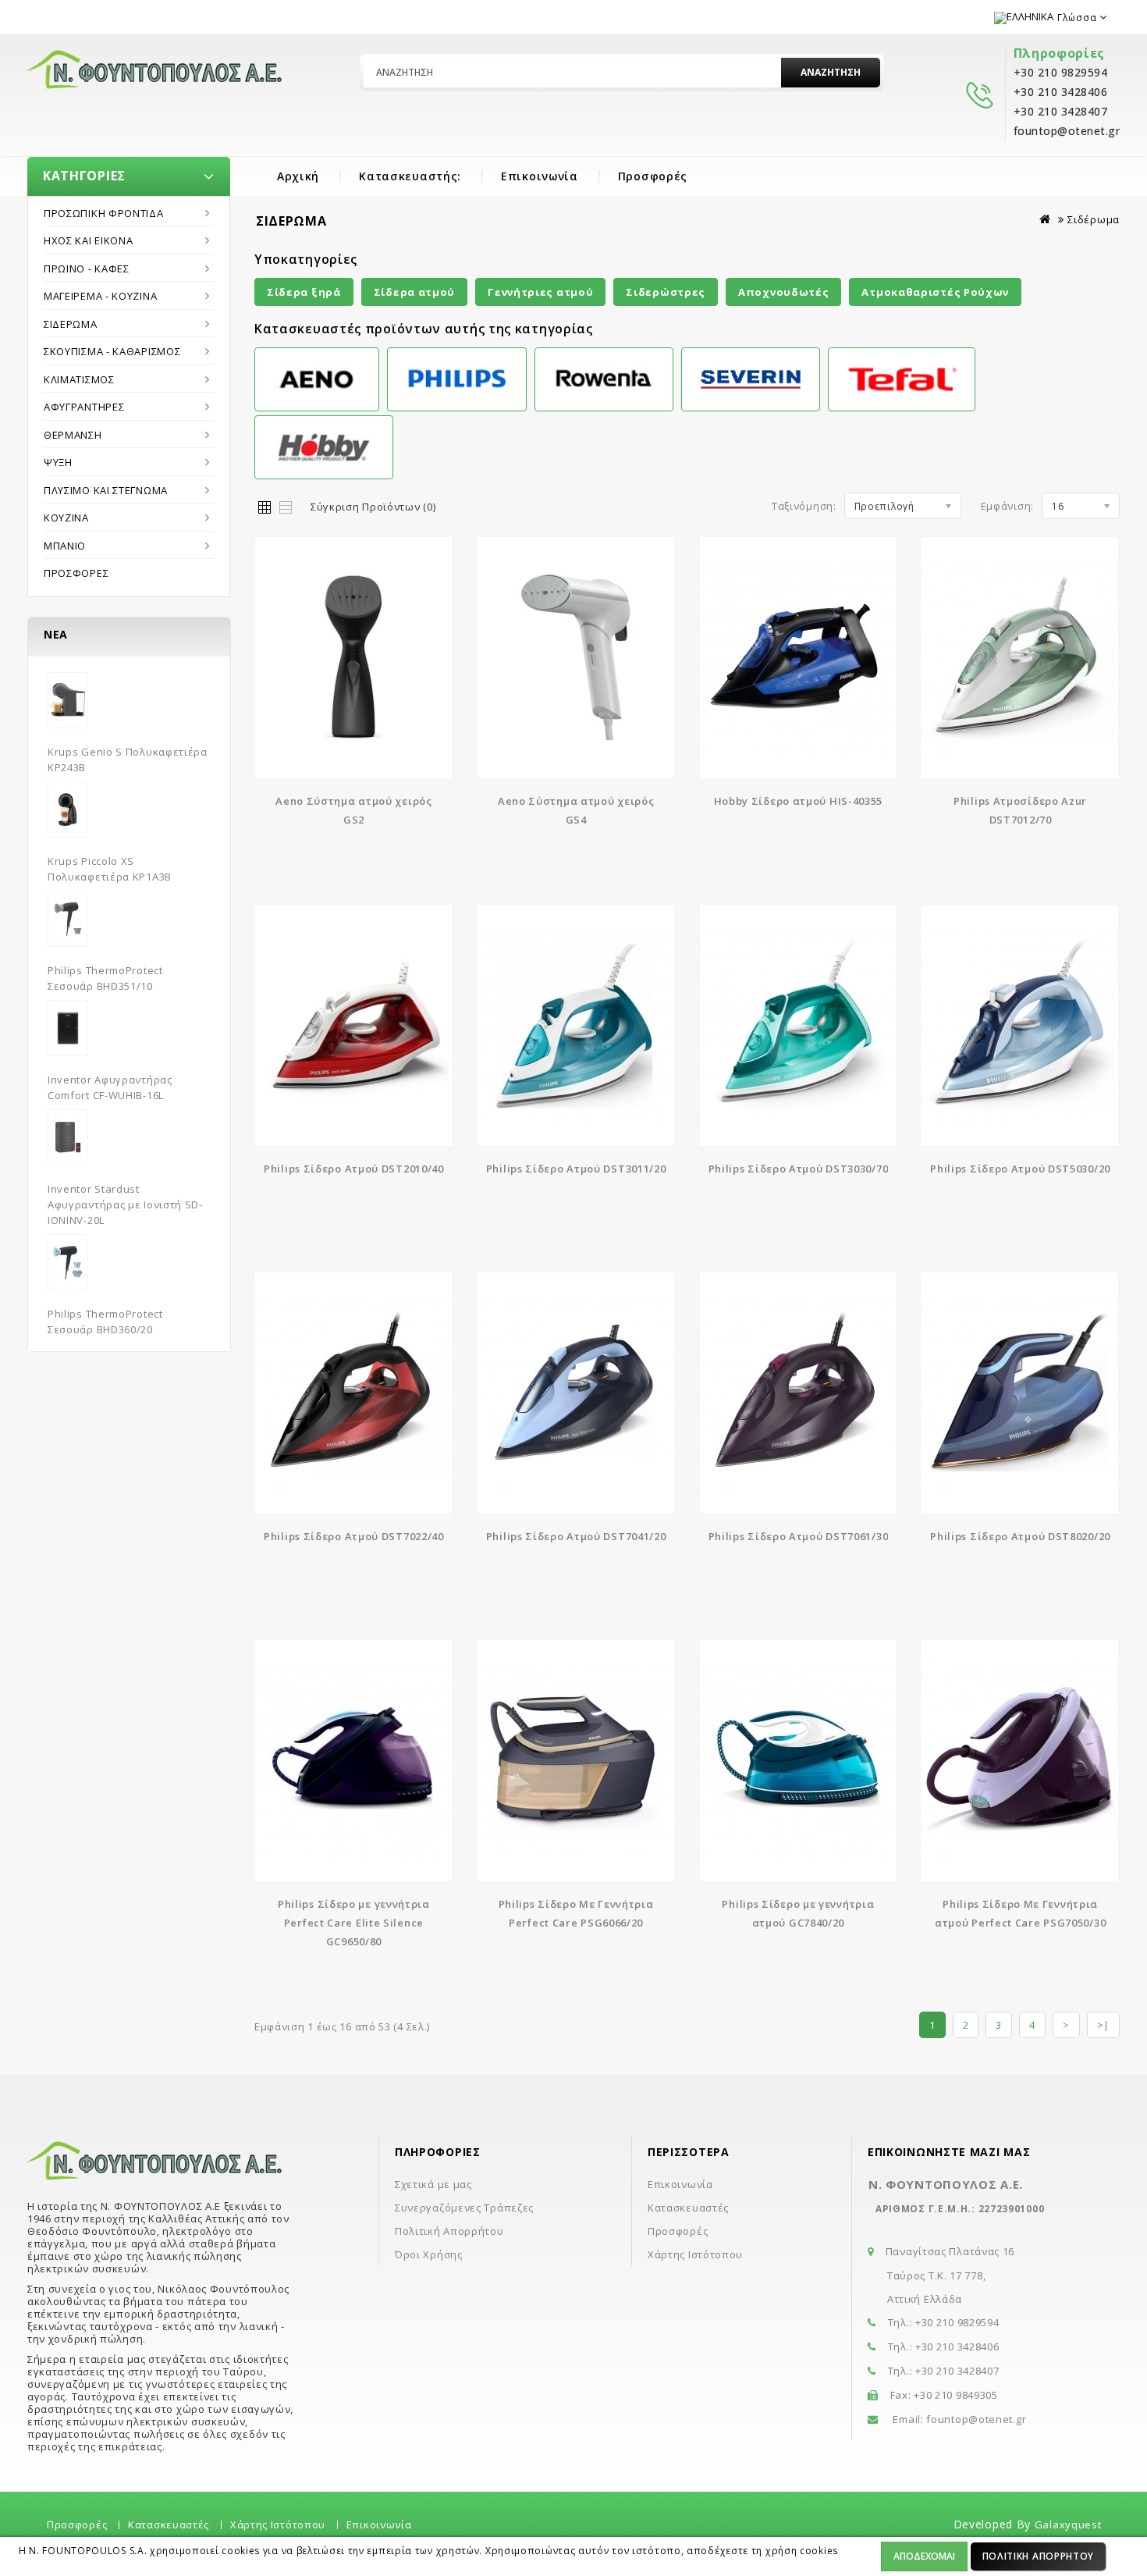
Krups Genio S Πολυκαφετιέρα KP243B (128, 760)
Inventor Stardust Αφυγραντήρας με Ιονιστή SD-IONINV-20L (125, 1204)
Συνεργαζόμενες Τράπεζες (464, 2208)
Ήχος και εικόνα (89, 240)
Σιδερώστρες (666, 292)
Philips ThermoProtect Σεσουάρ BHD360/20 (105, 1322)
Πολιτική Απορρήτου (1039, 2556)
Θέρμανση (73, 435)
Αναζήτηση (831, 72)
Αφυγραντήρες (84, 407)
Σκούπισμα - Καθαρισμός (112, 351)
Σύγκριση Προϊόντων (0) (373, 507)
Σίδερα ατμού (414, 292)
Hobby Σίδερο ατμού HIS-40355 (799, 801)
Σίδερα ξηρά (304, 292)
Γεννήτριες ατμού (540, 292)
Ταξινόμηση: (804, 506)
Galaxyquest (1068, 2524)
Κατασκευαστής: (410, 176)
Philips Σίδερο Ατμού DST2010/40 (354, 1169)
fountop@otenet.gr (976, 2419)
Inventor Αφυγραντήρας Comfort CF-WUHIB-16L (110, 1087)
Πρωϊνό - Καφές (87, 269)
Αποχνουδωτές (783, 292)
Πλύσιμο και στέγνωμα (106, 490)
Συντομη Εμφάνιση (354, 648)
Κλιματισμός (79, 379)
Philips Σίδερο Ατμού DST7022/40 (354, 1536)
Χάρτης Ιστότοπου (695, 2254)
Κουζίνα (66, 518)
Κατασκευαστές (688, 2208)
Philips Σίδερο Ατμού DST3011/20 (576, 1169)
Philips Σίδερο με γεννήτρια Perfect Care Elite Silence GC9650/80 (354, 1923)
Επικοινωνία (540, 176)
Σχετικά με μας (433, 2184)
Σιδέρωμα (71, 324)
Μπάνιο (65, 546)
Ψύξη (58, 462)
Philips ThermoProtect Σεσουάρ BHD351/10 (105, 978)
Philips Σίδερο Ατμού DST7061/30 (799, 1536)
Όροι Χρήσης (429, 2254)
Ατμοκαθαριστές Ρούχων (935, 292)
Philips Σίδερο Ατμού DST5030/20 (1020, 1169)
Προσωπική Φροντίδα (104, 213)
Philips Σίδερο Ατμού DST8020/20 (1020, 1536)
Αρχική (298, 176)
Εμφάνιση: (1007, 506)
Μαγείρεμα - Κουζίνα (100, 296)
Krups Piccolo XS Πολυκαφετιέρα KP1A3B (110, 869)
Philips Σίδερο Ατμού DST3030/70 (799, 1169)
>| (1103, 2025)
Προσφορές (653, 176)
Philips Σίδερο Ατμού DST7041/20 (576, 1536)
